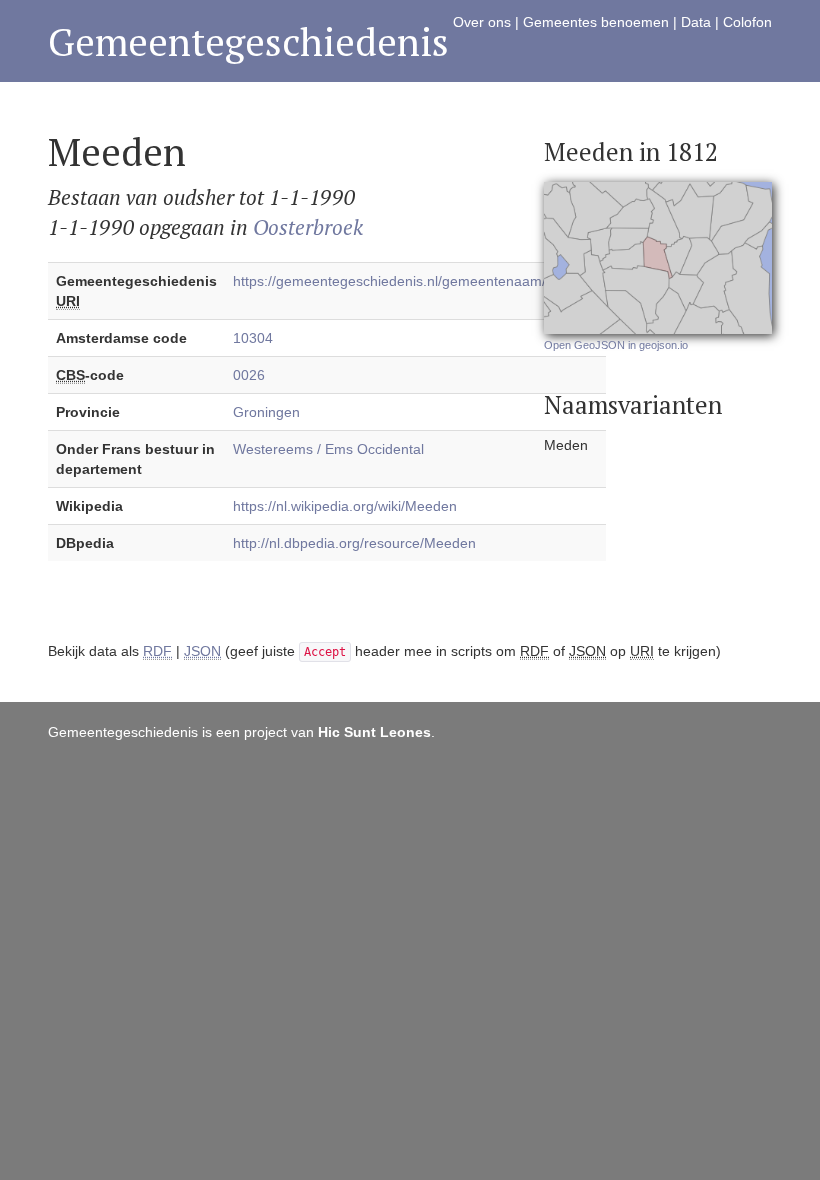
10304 (253, 338)
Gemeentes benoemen (596, 22)
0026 (249, 375)
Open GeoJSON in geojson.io (616, 345)
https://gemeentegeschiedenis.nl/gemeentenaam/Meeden (415, 281)
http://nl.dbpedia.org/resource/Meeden (354, 543)
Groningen (266, 412)
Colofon (747, 22)
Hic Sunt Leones (374, 732)
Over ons (482, 22)
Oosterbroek (308, 227)
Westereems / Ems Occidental (328, 449)
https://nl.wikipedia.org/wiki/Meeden (345, 506)
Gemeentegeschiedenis (248, 41)
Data (696, 22)
